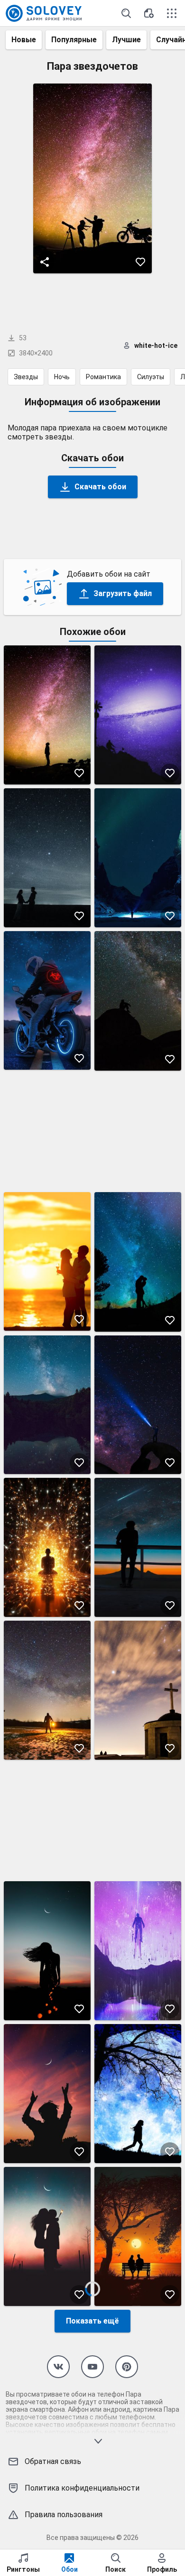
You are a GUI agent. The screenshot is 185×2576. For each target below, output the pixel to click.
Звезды (26, 377)
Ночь (62, 377)
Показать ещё (92, 2321)
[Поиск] (126, 13)
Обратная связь (53, 2461)
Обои (69, 2569)
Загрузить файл (123, 593)
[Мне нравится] (140, 262)
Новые (24, 40)
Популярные (74, 40)
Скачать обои (100, 487)
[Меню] (172, 13)
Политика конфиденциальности (82, 2488)
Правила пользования (64, 2515)
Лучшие (126, 40)
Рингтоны (23, 2569)
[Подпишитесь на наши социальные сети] (58, 2367)
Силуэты (151, 377)
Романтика (103, 377)
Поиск (116, 2569)
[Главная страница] (44, 13)
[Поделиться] (45, 262)
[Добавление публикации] (149, 13)
